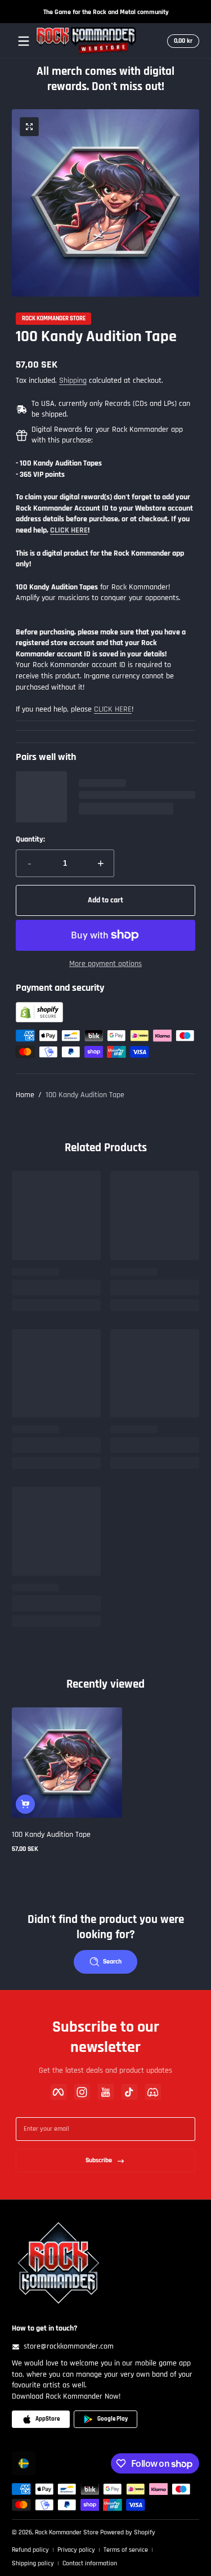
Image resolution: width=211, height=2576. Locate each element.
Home (25, 1095)
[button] (181, 41)
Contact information (90, 2563)
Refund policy (30, 2550)
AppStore (48, 2419)
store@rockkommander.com (69, 2346)
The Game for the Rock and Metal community (105, 12)
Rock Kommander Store (54, 319)
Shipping (73, 381)
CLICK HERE (113, 709)
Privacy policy (76, 2550)
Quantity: (30, 839)
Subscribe (99, 2160)
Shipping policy (33, 2563)
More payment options (105, 964)
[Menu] (24, 41)
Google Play (113, 2419)
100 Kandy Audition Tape (85, 1095)
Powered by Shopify (128, 2532)
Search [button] (112, 1962)
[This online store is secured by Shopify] (39, 1020)
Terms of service (126, 2550)
